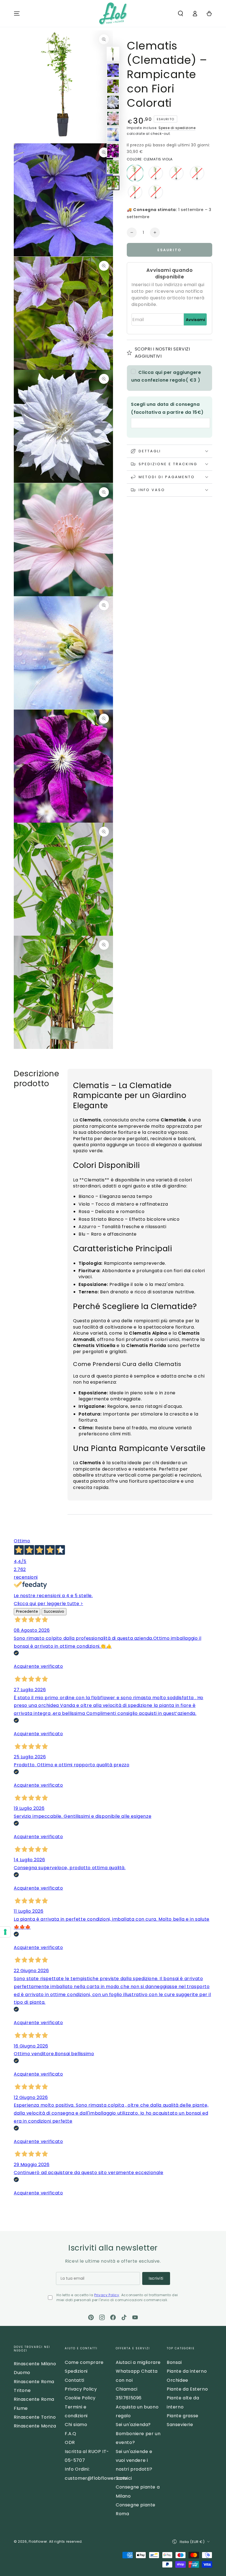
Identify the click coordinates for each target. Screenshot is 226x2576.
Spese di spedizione (177, 128)
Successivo (54, 1612)
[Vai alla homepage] (113, 13)
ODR (70, 2442)
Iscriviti (156, 2278)
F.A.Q (71, 2434)
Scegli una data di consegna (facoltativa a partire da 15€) (167, 408)
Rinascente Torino (35, 2417)
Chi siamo (76, 2425)
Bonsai (174, 2362)
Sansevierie (180, 2425)
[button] (181, 13)
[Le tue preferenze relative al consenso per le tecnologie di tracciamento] (5, 1932)
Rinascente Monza (35, 2426)
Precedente (27, 1612)
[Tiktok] (124, 2317)
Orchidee (177, 2380)
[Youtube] (135, 2317)
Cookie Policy (80, 2398)
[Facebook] (113, 2317)
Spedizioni (76, 2371)
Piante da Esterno (187, 2389)
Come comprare (84, 2362)
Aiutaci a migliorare (138, 2362)
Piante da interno (187, 2371)
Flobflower (38, 2541)
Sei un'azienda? (133, 2425)
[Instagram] (102, 2317)
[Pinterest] (91, 2317)
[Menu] (17, 13)
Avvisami (195, 320)
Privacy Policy (107, 2295)
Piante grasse (183, 2416)
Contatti (75, 2380)
